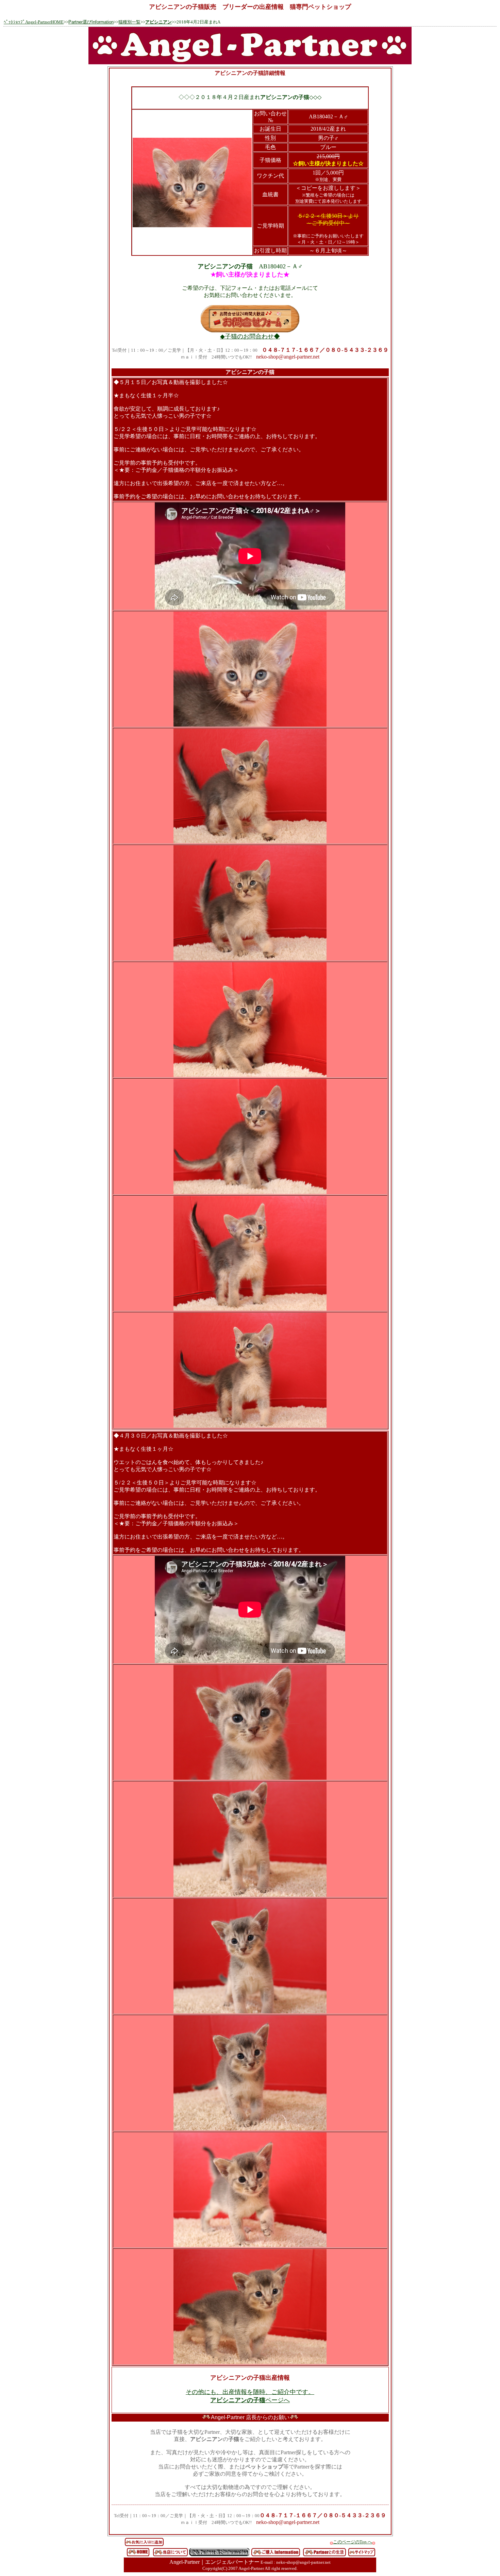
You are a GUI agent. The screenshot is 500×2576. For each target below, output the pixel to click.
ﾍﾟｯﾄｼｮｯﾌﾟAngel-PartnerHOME (34, 22)
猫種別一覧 (129, 22)
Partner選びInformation (91, 22)
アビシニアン (159, 22)
